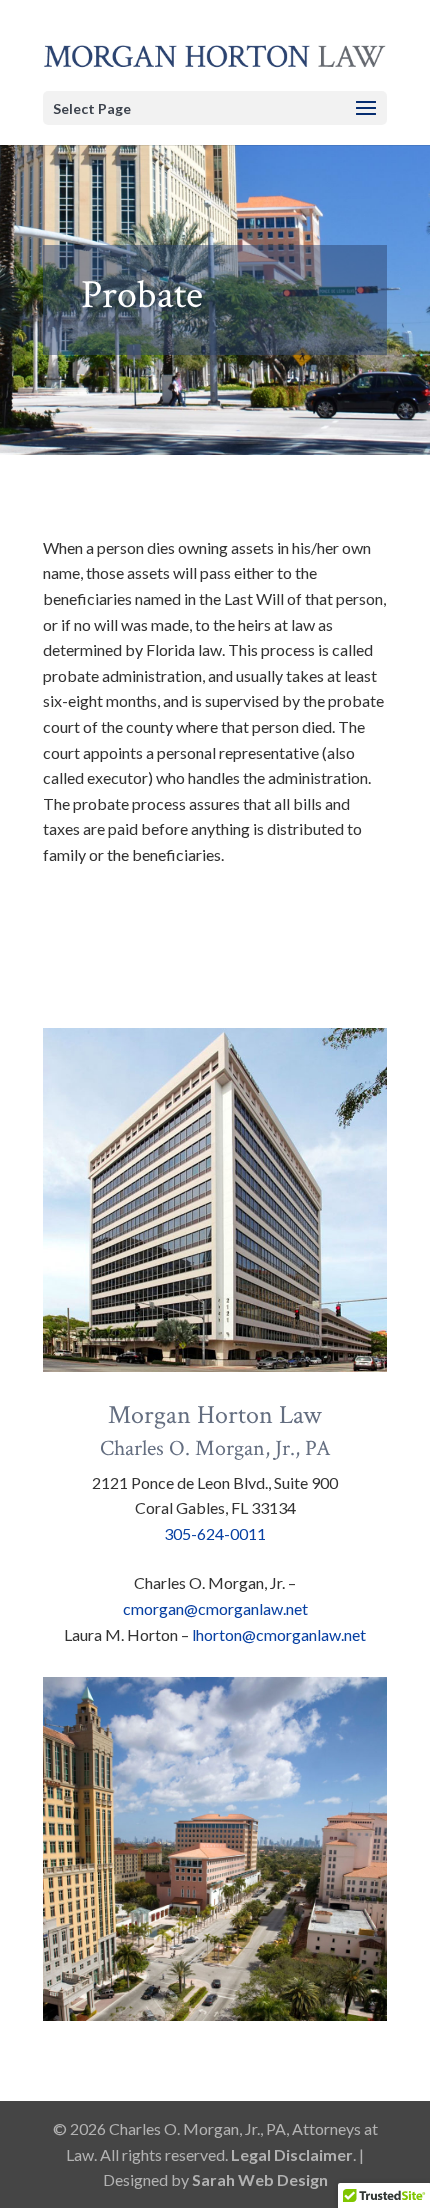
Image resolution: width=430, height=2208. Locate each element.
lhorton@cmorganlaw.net (279, 1634)
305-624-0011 (215, 1533)
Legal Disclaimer (292, 2154)
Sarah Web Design (260, 2179)
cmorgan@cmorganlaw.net (215, 1608)
